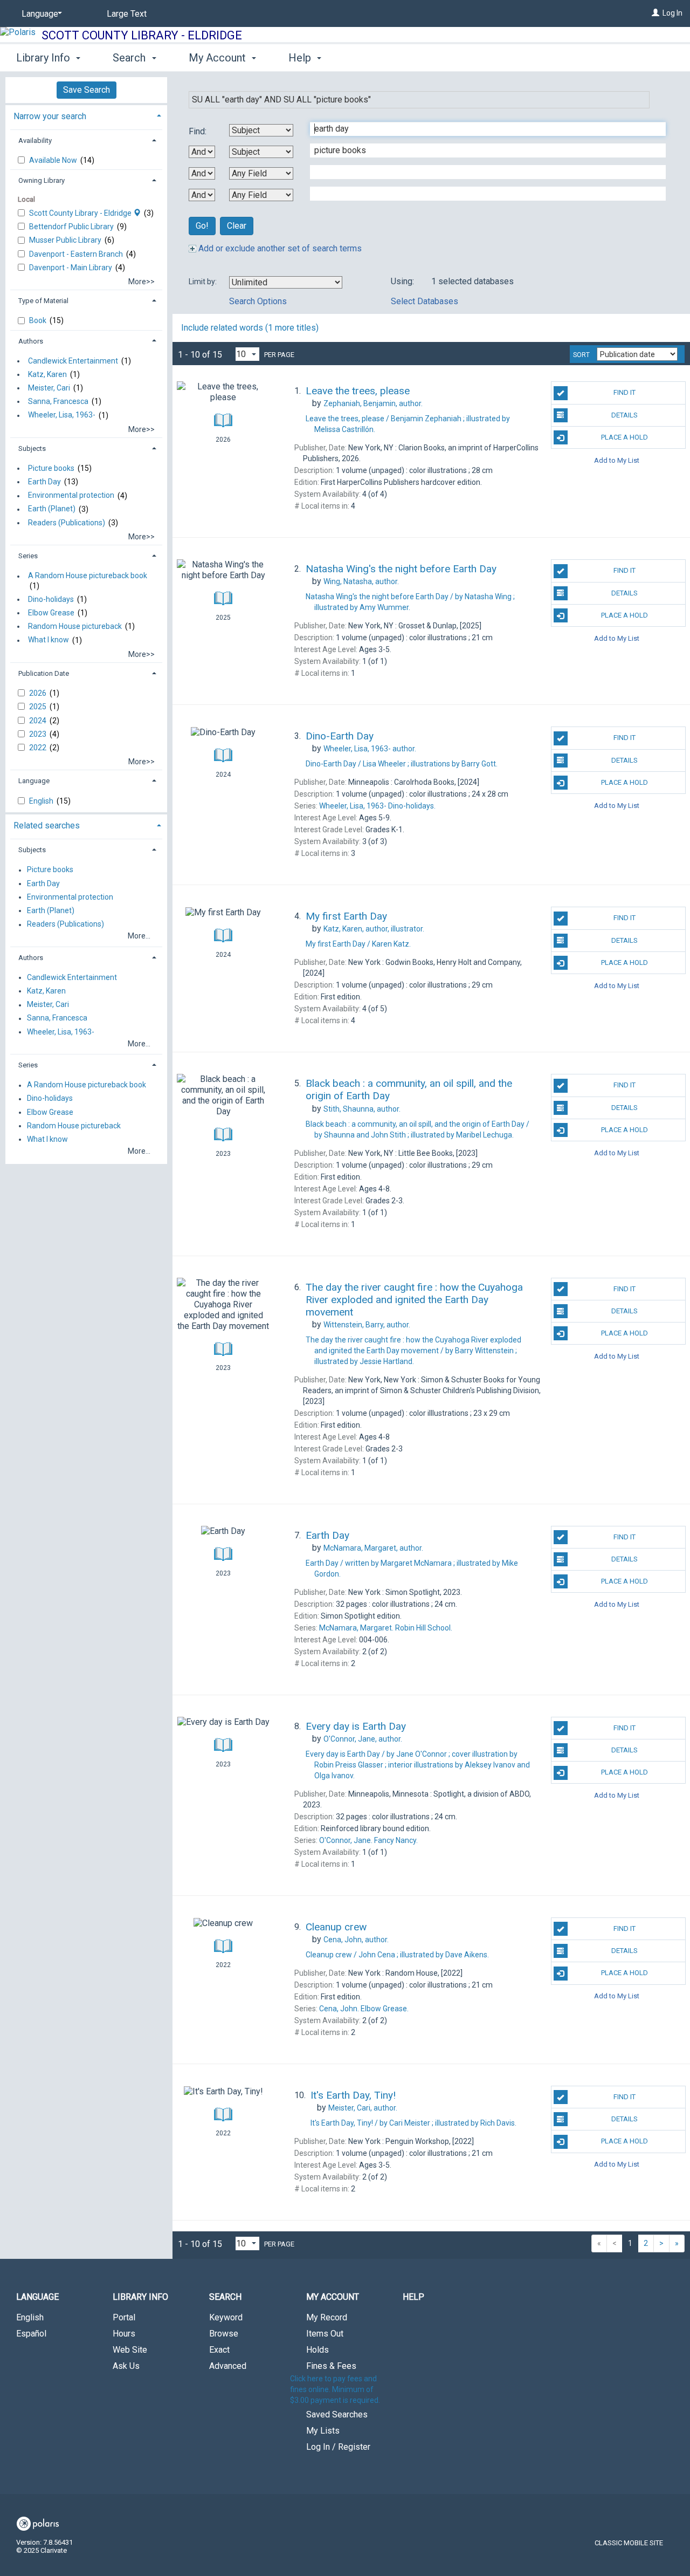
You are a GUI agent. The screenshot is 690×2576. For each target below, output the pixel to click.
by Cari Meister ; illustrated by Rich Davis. (413, 2123)
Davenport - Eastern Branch (77, 254)
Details (625, 415)
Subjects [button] (32, 448)
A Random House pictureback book (88, 576)
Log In (672, 13)
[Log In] (655, 13)
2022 (39, 748)
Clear (237, 226)
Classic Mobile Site (629, 2543)
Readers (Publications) (67, 523)
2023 (39, 734)
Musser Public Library (66, 240)
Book (39, 320)
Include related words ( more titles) (250, 328)
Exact (219, 2350)
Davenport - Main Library (71, 268)
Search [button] (130, 58)
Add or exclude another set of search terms (279, 248)
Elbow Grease (51, 613)
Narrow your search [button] (50, 116)
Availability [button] (35, 141)
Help (413, 2297)
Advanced (228, 2366)
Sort (581, 355)
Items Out (325, 2334)
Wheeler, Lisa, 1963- (62, 415)
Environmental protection (71, 496)
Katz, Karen (47, 374)
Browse (224, 2334)
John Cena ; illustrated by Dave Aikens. (397, 1955)
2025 (39, 707)
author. (373, 403)
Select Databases (425, 301)
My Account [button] (219, 58)
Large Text (127, 14)
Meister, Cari (49, 388)
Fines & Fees (331, 2366)
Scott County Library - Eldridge (142, 35)
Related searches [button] (47, 825)
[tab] (86, 115)
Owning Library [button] (42, 180)
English (42, 801)
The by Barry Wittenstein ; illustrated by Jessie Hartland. (413, 1351)
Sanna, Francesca (58, 401)
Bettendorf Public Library (72, 227)
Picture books (51, 468)
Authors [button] (31, 341)
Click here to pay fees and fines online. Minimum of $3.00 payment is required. (335, 2389)
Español (31, 2334)
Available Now (54, 160)
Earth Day (44, 482)
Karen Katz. (358, 944)
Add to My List (617, 460)
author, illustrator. (374, 929)
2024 (39, 721)
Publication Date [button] (44, 673)
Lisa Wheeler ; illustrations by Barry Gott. (402, 764)
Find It (625, 392)
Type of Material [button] (43, 301)
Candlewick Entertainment (73, 361)
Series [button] (28, 556)
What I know (49, 640)
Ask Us (126, 2366)
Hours (124, 2334)
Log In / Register (338, 2447)
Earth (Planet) (52, 509)
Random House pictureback (75, 626)
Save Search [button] (87, 90)
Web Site (130, 2350)
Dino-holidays (51, 599)
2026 (39, 693)
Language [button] (34, 781)
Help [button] (301, 58)
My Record (327, 2317)
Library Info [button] (44, 58)
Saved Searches (337, 2414)
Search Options (258, 301)
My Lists (323, 2431)
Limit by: (203, 282)
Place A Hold (625, 437)
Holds (318, 2350)
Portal (124, 2317)
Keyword (226, 2317)
